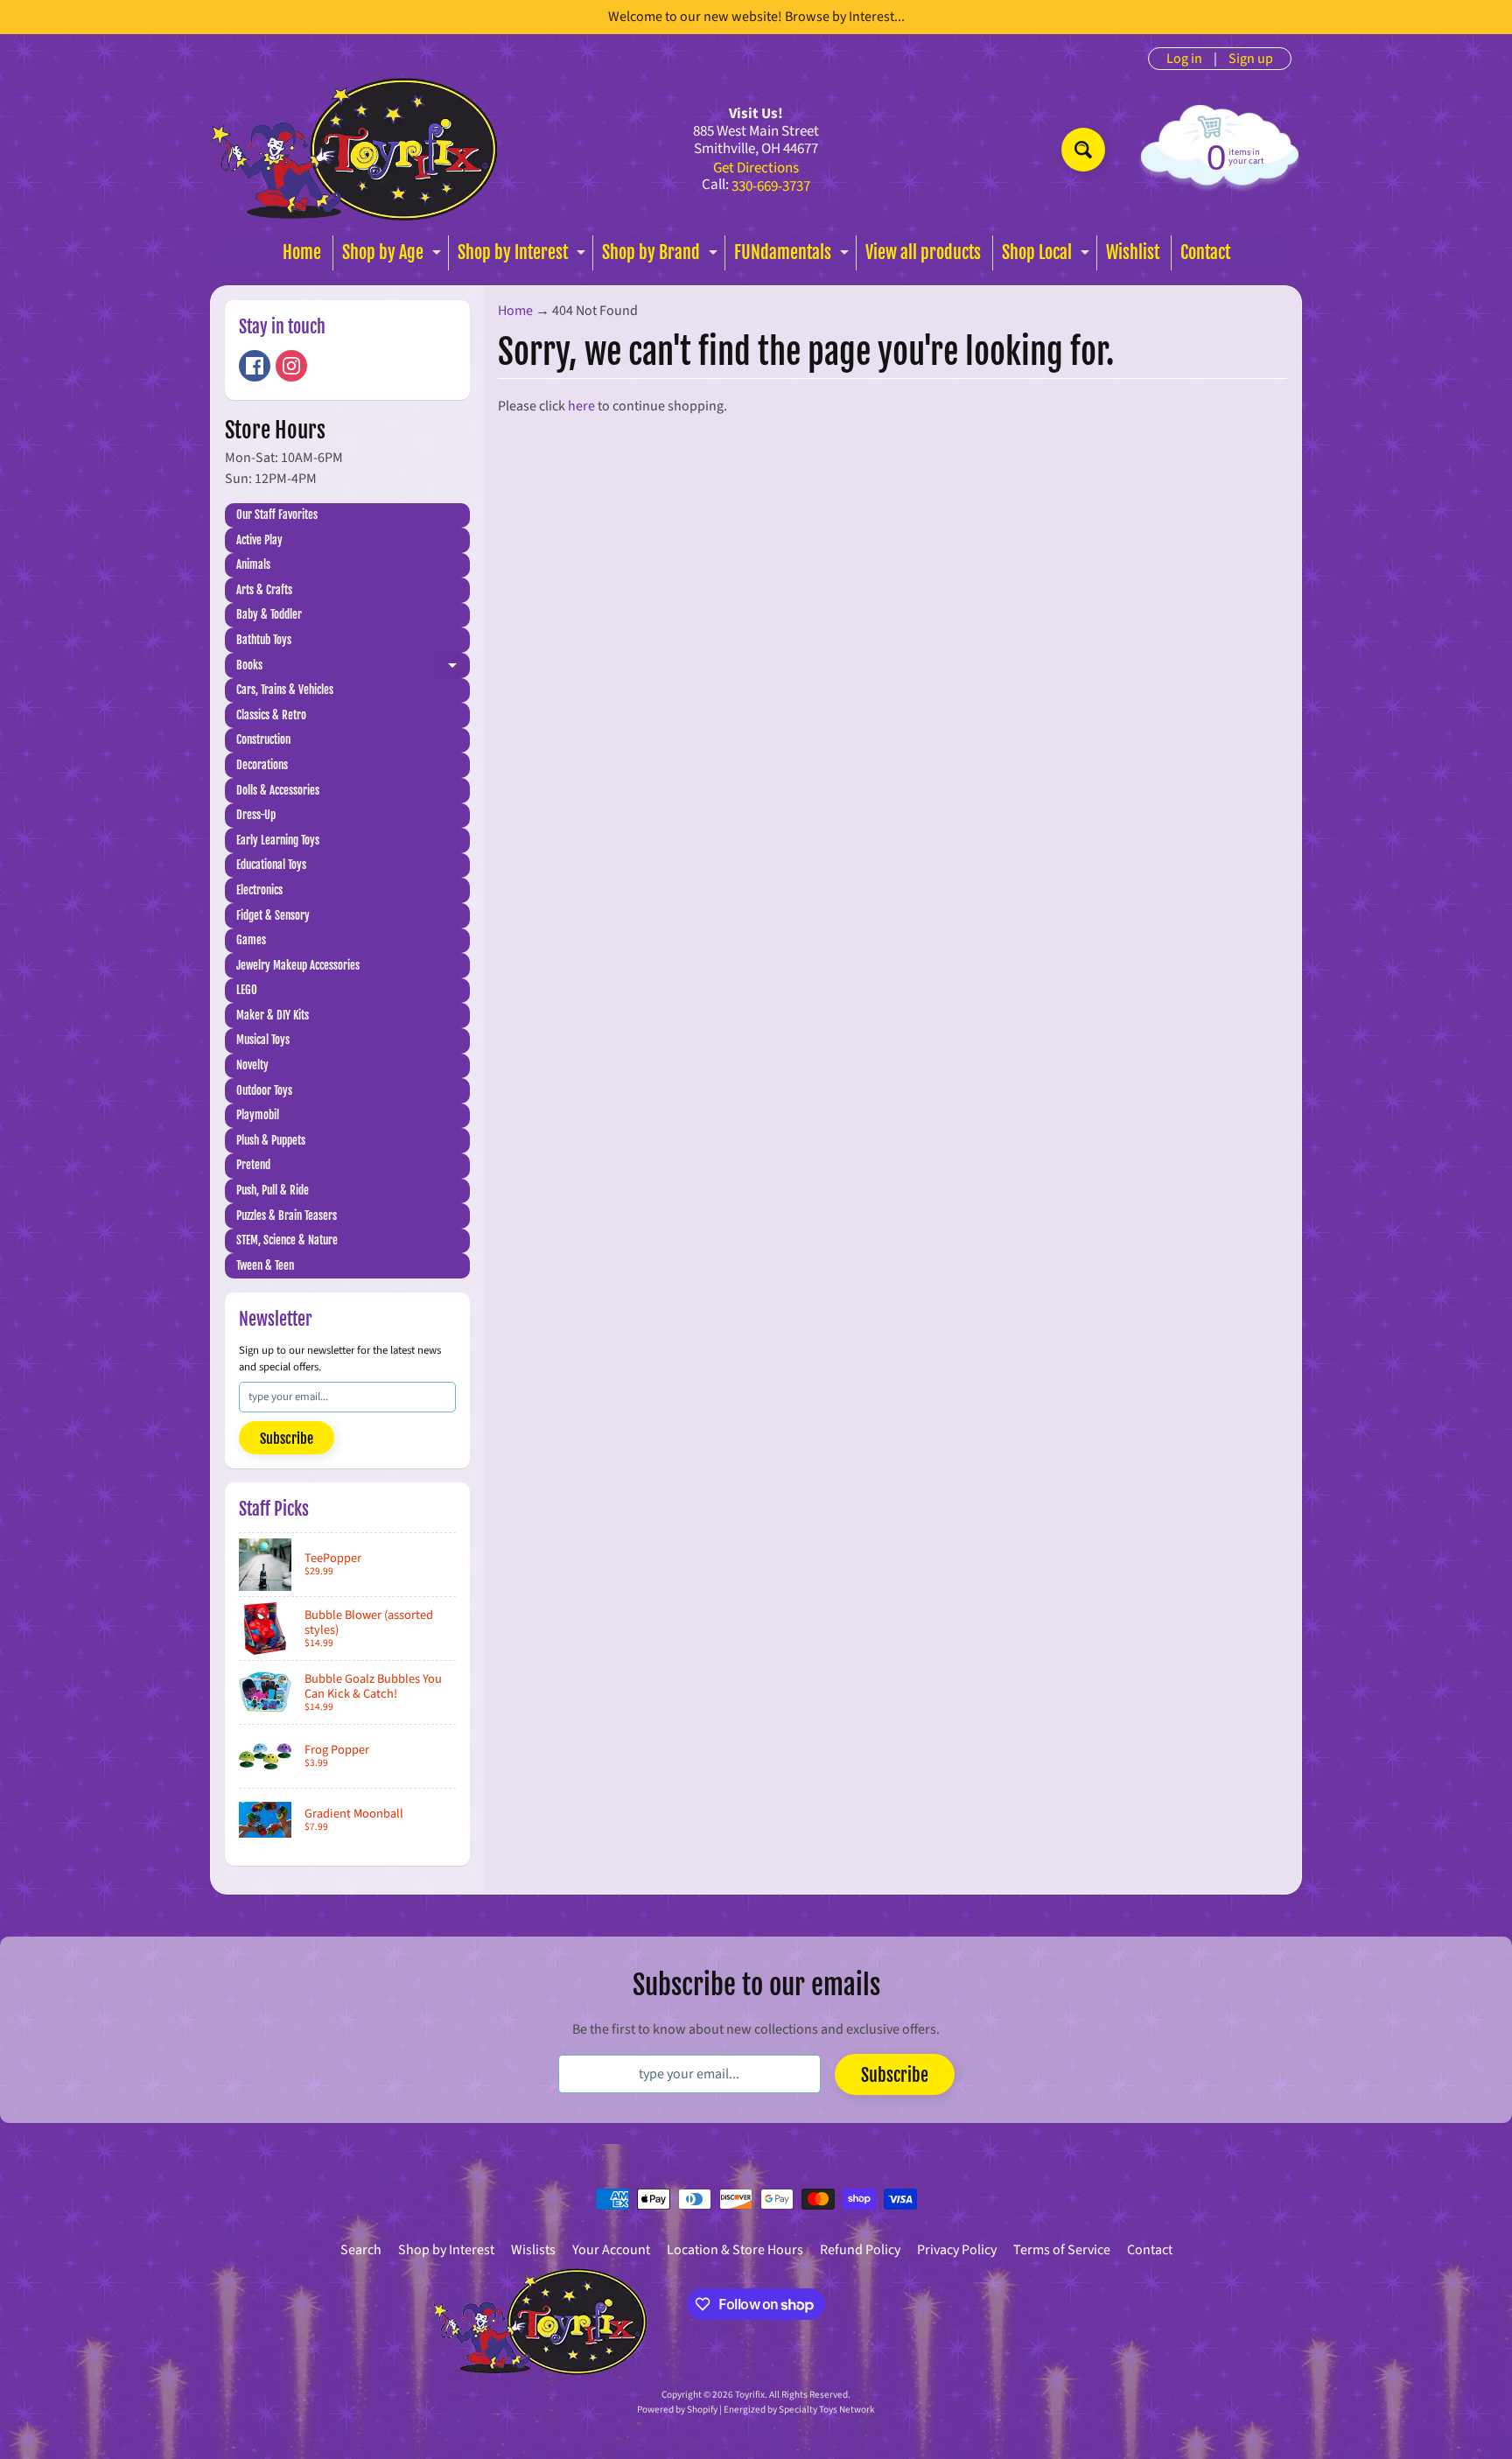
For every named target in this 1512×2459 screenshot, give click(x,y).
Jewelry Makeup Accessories (298, 965)
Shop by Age (394, 256)
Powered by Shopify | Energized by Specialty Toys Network (756, 2410)
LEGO (247, 990)
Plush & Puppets (271, 1140)
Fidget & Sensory (273, 915)
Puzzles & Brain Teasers (287, 1215)
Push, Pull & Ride (273, 1190)
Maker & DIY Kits (273, 1015)
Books (353, 668)
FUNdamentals (794, 256)
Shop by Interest (524, 256)
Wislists (533, 2250)
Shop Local (1048, 256)
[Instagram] (291, 366)
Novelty (252, 1065)
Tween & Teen (265, 1265)
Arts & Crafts (264, 590)
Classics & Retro (271, 715)
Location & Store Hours (735, 2250)
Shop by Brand (662, 256)
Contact (1205, 252)
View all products (923, 252)
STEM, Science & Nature (287, 1240)
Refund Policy (860, 2250)
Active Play (259, 540)
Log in (1184, 59)
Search (361, 2250)
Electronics (259, 890)
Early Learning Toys (278, 840)
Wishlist (1133, 252)
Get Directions (756, 168)
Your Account (611, 2250)
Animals (253, 564)
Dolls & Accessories (278, 790)
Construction (263, 739)
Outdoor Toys (264, 1090)
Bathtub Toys (264, 640)
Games (251, 940)
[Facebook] (255, 366)
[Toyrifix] (354, 149)
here (581, 406)
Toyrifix (750, 2395)
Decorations (262, 765)
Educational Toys (271, 865)
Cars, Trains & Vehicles (285, 690)
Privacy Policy (957, 2250)
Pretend (253, 1165)
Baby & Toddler (269, 614)
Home (302, 252)
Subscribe (287, 1439)
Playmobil (258, 1115)
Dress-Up (256, 815)
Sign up (1251, 59)
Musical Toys (263, 1040)
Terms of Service (1062, 2250)
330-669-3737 (771, 187)
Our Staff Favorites (277, 515)
